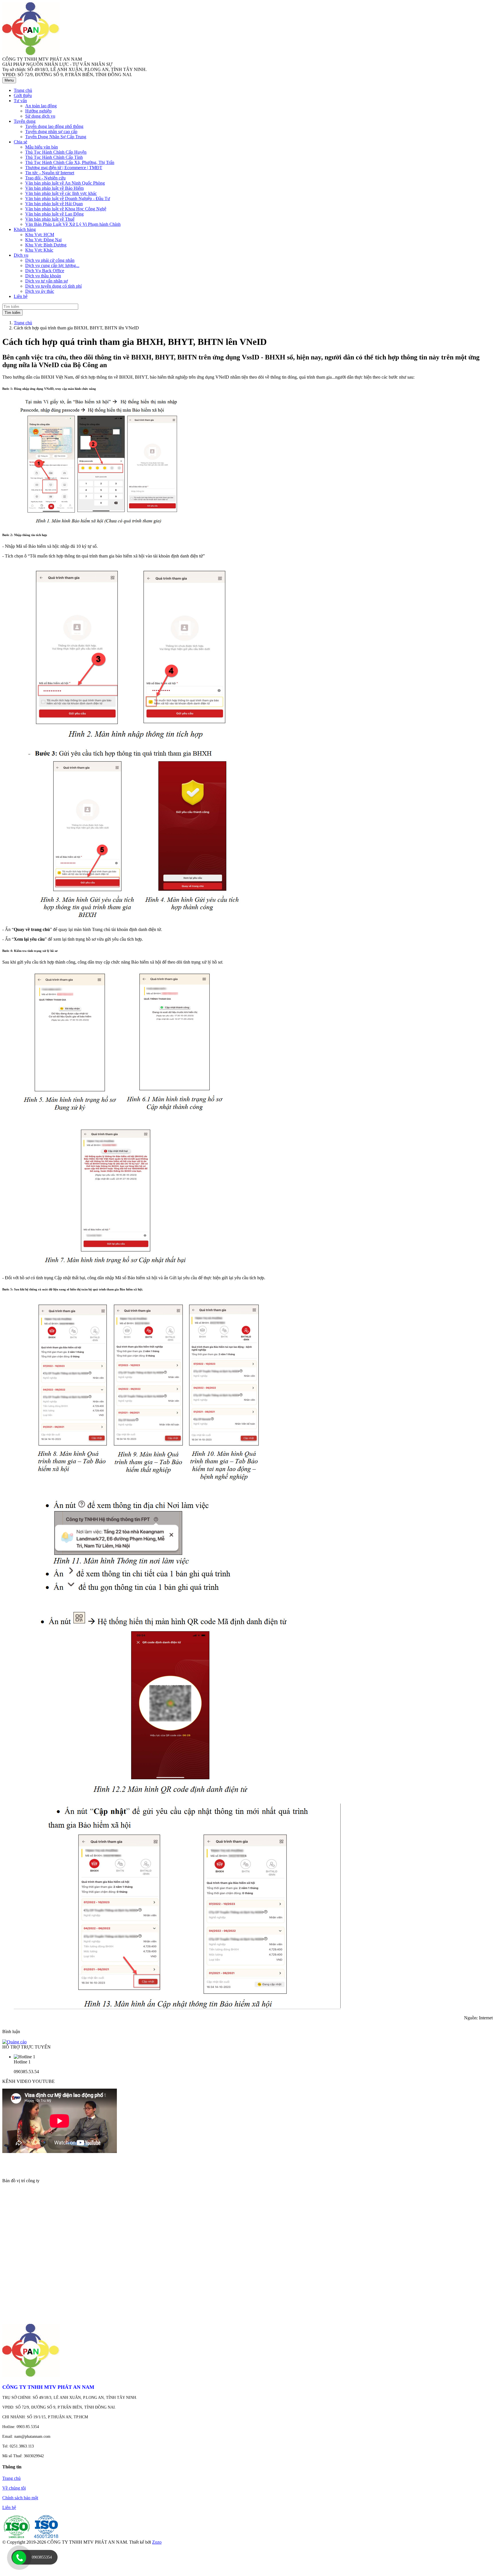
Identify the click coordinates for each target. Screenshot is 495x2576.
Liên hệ (9, 2507)
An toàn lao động (41, 106)
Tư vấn (20, 101)
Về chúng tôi (14, 2488)
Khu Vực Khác (39, 250)
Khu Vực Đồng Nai (43, 240)
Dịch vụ (21, 255)
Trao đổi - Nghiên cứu (45, 178)
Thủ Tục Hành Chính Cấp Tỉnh (54, 157)
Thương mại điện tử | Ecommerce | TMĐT (64, 168)
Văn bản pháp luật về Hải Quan (54, 204)
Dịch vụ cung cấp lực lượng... (52, 265)
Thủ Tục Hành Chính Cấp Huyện (56, 152)
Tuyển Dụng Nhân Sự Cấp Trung (56, 137)
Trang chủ (23, 323)
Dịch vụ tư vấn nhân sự (47, 281)
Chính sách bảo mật (20, 2498)
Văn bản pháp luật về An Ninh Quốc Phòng (65, 183)
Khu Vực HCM (40, 235)
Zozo (157, 2542)
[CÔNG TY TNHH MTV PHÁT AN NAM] (31, 54)
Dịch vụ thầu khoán (43, 276)
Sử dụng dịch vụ (40, 116)
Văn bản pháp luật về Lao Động (54, 214)
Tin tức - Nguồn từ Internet (50, 173)
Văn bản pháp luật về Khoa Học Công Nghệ (66, 209)
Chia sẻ (20, 142)
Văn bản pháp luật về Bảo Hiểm (54, 188)
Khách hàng (25, 229)
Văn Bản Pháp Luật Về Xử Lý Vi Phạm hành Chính (73, 224)
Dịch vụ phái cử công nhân (50, 260)
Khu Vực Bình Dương (46, 245)
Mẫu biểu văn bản (42, 147)
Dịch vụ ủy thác (40, 291)
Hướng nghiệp (38, 111)
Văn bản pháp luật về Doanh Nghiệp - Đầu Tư (68, 198)
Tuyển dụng (25, 121)
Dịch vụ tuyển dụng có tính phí (53, 286)
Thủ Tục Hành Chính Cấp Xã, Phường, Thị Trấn (70, 162)
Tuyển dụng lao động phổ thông (54, 126)
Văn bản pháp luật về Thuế (50, 219)
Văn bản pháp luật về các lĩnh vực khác (61, 193)
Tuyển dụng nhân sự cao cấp (51, 132)
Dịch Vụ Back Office (45, 271)
